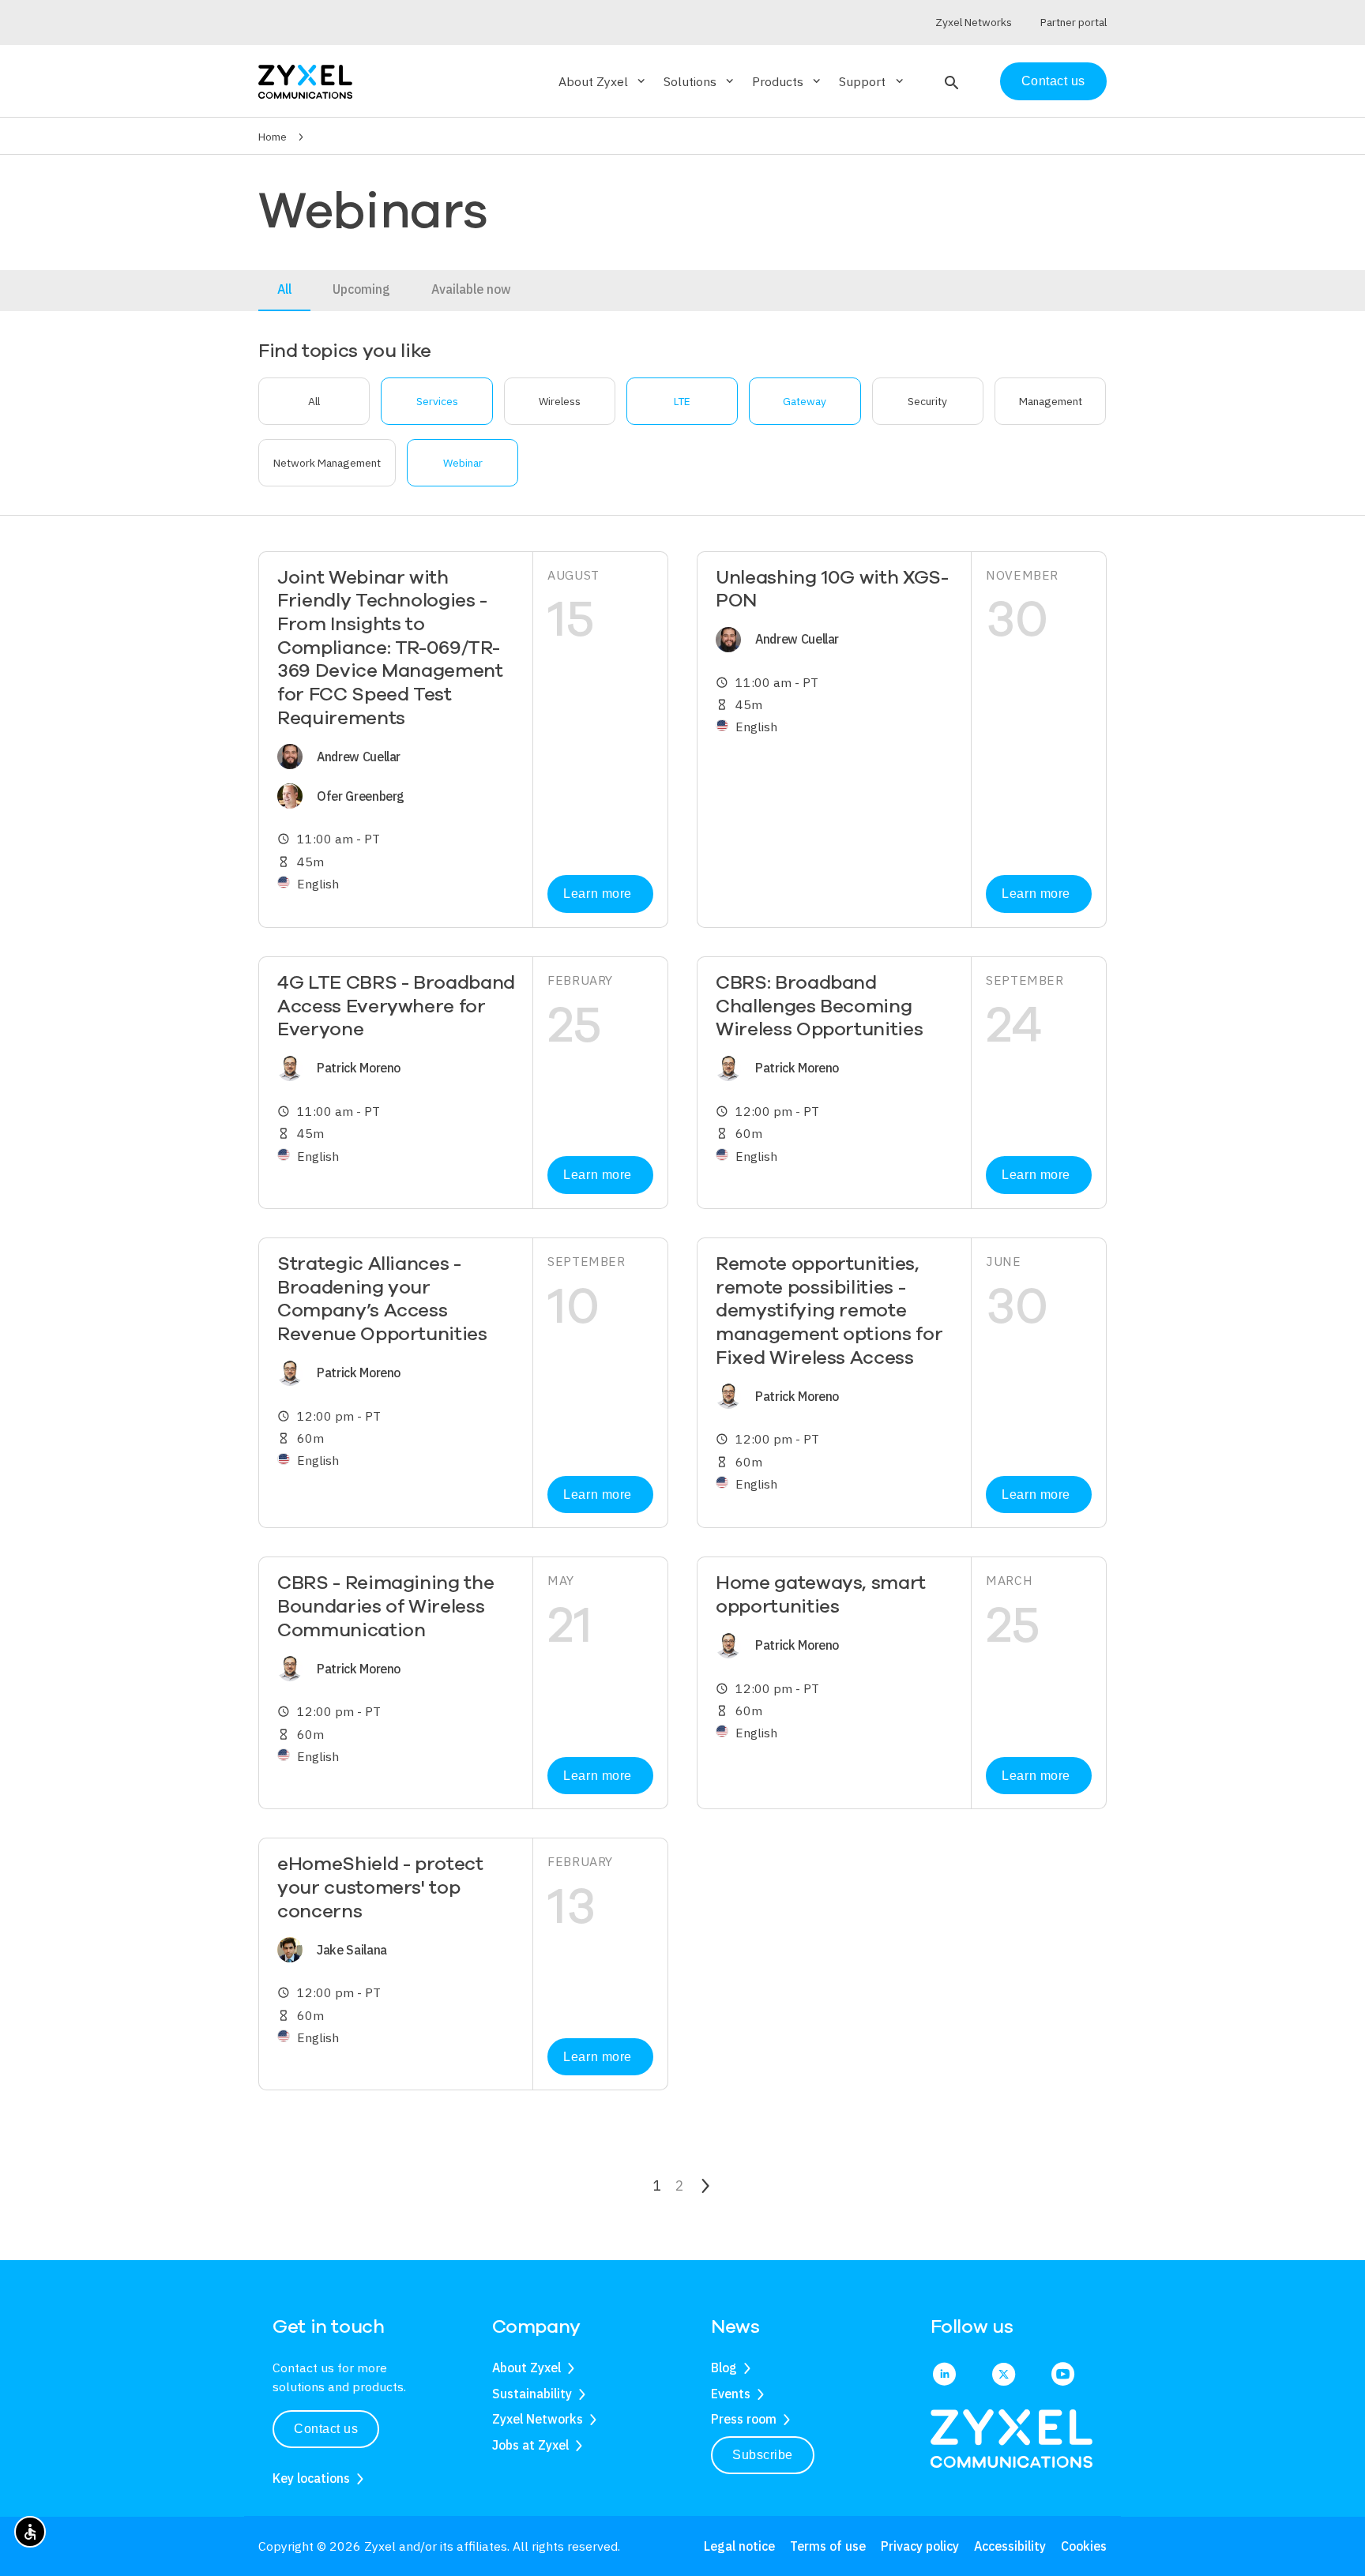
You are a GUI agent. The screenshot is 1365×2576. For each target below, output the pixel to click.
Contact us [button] (326, 2429)
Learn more (597, 894)
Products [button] (788, 81)
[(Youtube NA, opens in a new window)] (1063, 2375)
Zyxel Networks (538, 2419)
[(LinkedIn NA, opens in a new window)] (944, 2375)
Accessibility (1010, 2546)
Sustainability (532, 2394)
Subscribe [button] (763, 2455)
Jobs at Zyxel (530, 2445)
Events (731, 2394)
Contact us (1053, 81)
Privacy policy (920, 2546)
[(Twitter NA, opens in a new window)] (1004, 2375)
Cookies (1084, 2546)
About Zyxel (526, 2368)
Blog (724, 2368)
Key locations (311, 2478)
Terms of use (828, 2546)
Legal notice (739, 2546)
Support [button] (872, 81)
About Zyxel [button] (603, 81)
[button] (950, 81)
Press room (744, 2419)
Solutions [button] (700, 81)
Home (273, 137)
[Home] (305, 80)
